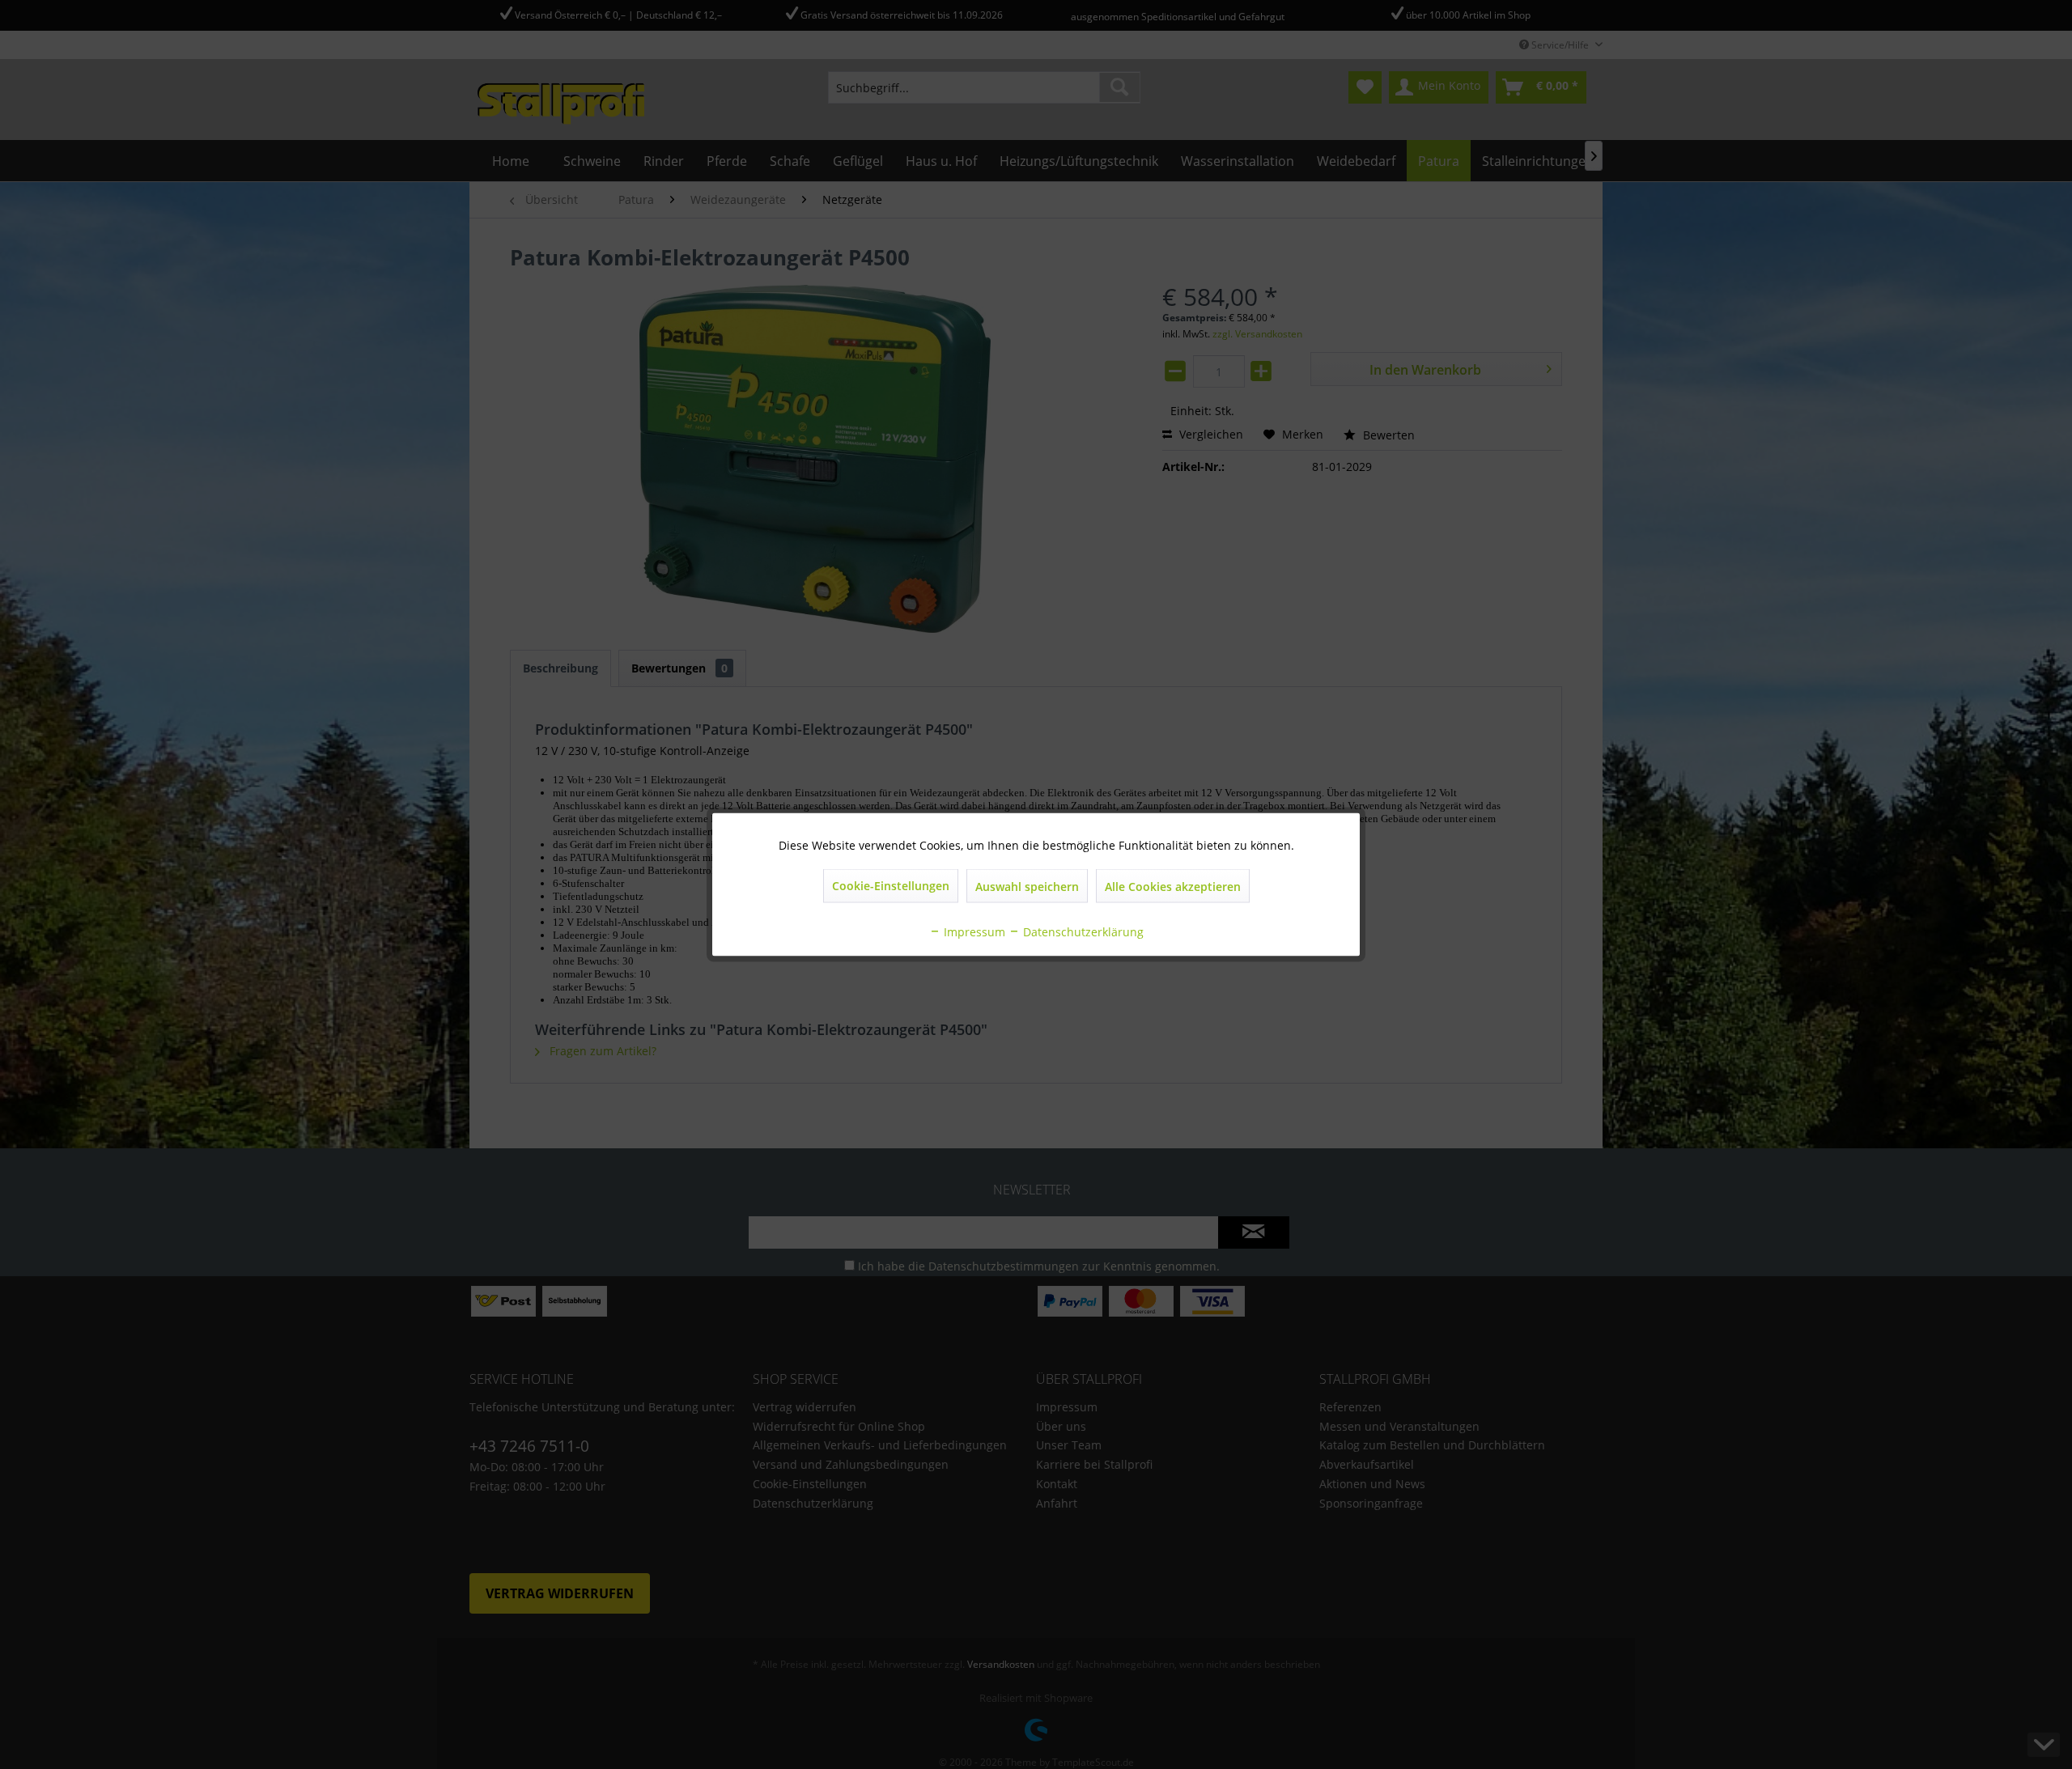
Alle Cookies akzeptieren (1173, 887)
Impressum (973, 932)
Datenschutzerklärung (1082, 932)
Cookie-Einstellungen (891, 886)
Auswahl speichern (1027, 887)
